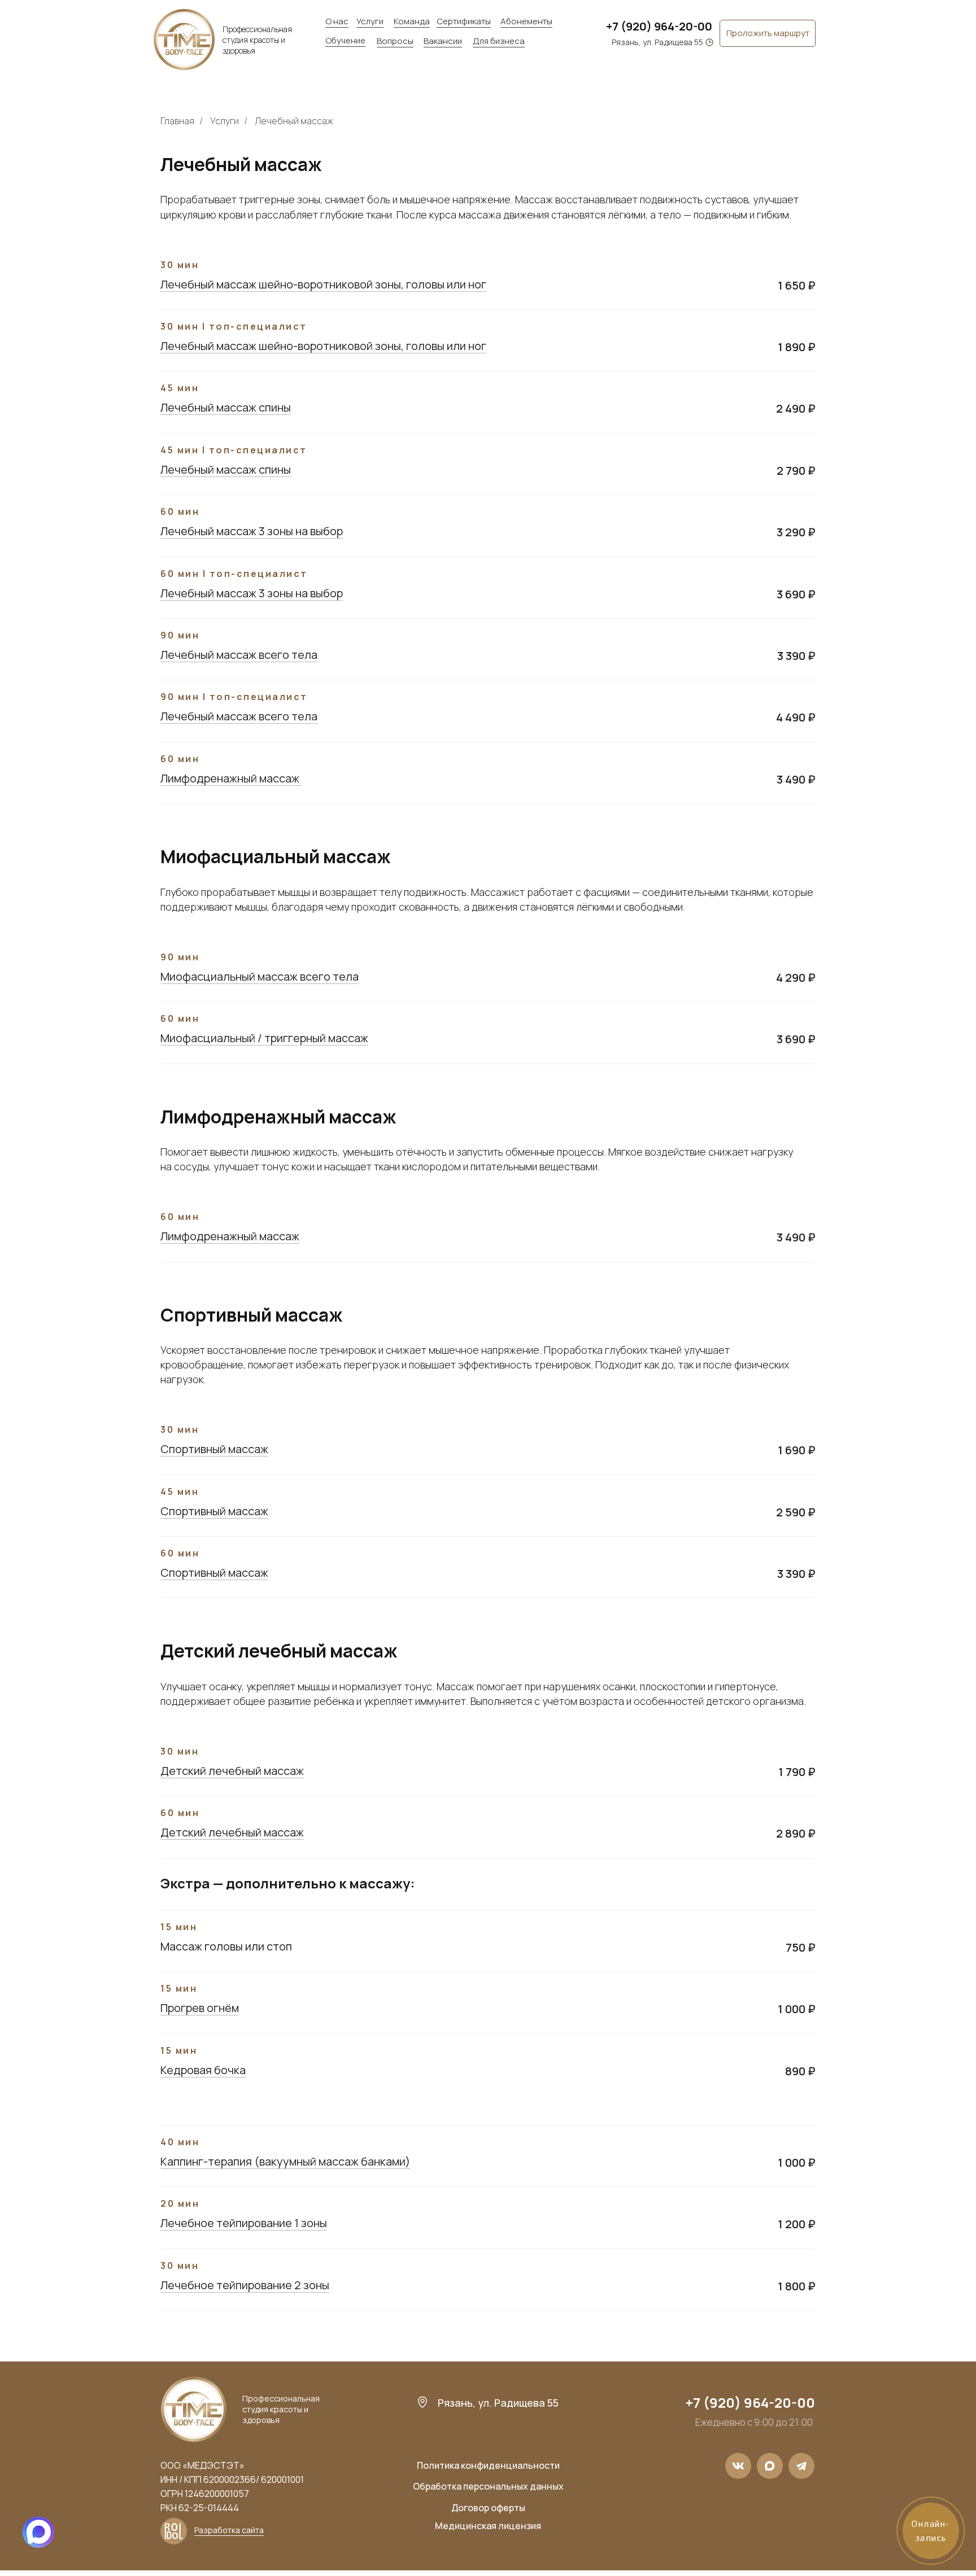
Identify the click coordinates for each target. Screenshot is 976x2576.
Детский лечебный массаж (232, 1771)
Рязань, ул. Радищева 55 (657, 42)
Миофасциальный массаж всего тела (260, 976)
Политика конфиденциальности (488, 2465)
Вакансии (443, 41)
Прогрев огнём (200, 2008)
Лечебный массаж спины (226, 407)
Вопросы (395, 41)
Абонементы (526, 21)
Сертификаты (464, 21)
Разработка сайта (229, 2530)
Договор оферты (488, 2508)
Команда (412, 21)
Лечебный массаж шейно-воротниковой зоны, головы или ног (323, 284)
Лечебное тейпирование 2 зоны (245, 2285)
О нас (337, 21)
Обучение (345, 40)
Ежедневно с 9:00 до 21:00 (754, 2422)
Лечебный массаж (294, 121)
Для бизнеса (499, 41)
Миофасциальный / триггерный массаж (264, 1038)
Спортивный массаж (214, 1449)
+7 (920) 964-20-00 (659, 26)
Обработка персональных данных (488, 2486)
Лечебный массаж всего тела (239, 655)
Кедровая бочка (203, 2070)
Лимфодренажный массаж (231, 778)
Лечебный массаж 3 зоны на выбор (252, 531)
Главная (177, 121)
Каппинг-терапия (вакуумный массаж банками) (285, 2161)
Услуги (370, 21)
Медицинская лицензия (488, 2526)
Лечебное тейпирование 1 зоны (244, 2223)
